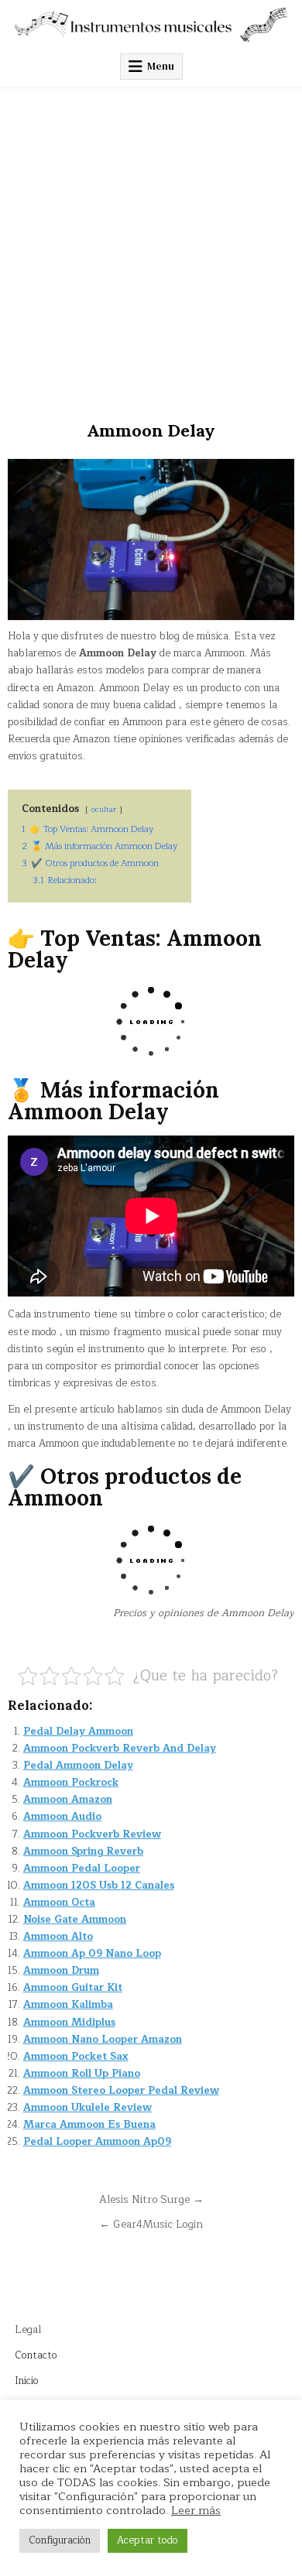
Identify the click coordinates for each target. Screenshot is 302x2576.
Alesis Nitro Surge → (151, 2199)
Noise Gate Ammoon (75, 1920)
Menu (161, 66)
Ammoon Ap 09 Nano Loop (92, 1954)
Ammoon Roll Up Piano (82, 2074)
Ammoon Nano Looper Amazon (103, 2040)
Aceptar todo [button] (148, 2540)
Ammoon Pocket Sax (76, 2057)
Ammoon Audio (62, 1817)
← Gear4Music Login (151, 2224)
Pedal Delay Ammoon (78, 1732)
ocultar (104, 809)
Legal (28, 2330)
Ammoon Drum (61, 1971)
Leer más (196, 2510)
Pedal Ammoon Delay (78, 1766)
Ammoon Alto (58, 1937)
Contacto (36, 2355)
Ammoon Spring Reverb (83, 1851)
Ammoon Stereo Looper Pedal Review (121, 2091)
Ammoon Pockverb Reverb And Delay (120, 1749)
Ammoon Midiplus (69, 2023)
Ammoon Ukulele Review (88, 2108)
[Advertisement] (151, 247)
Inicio (27, 2381)
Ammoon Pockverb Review (92, 1834)
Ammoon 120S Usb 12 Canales (99, 1886)
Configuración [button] (60, 2540)
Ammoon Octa (59, 1903)
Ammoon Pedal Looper (82, 1869)
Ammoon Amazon (68, 1800)
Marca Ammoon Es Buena (89, 2125)
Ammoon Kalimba (68, 2005)
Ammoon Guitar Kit (73, 1988)
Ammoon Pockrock (71, 1783)
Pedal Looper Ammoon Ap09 (97, 2142)
